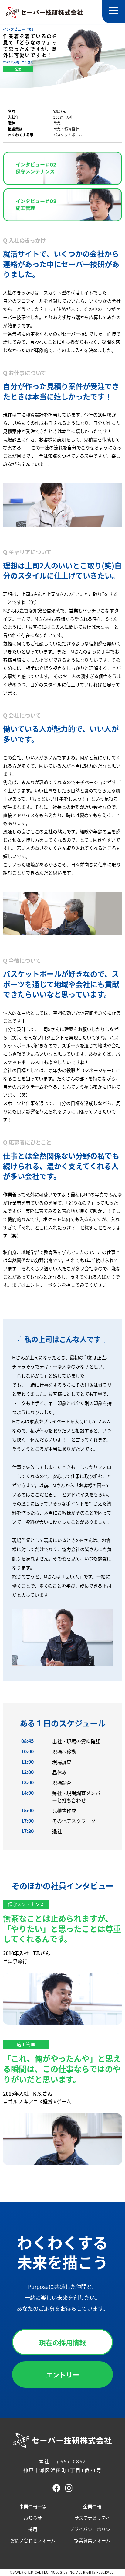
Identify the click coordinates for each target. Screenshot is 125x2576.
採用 (33, 2529)
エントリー (62, 2374)
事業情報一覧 (33, 2506)
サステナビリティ (92, 2518)
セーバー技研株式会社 (45, 12)
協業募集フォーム (92, 2540)
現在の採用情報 (62, 2342)
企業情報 (92, 2506)
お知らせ (33, 2518)
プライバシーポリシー (92, 2529)
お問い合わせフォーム (33, 2540)
